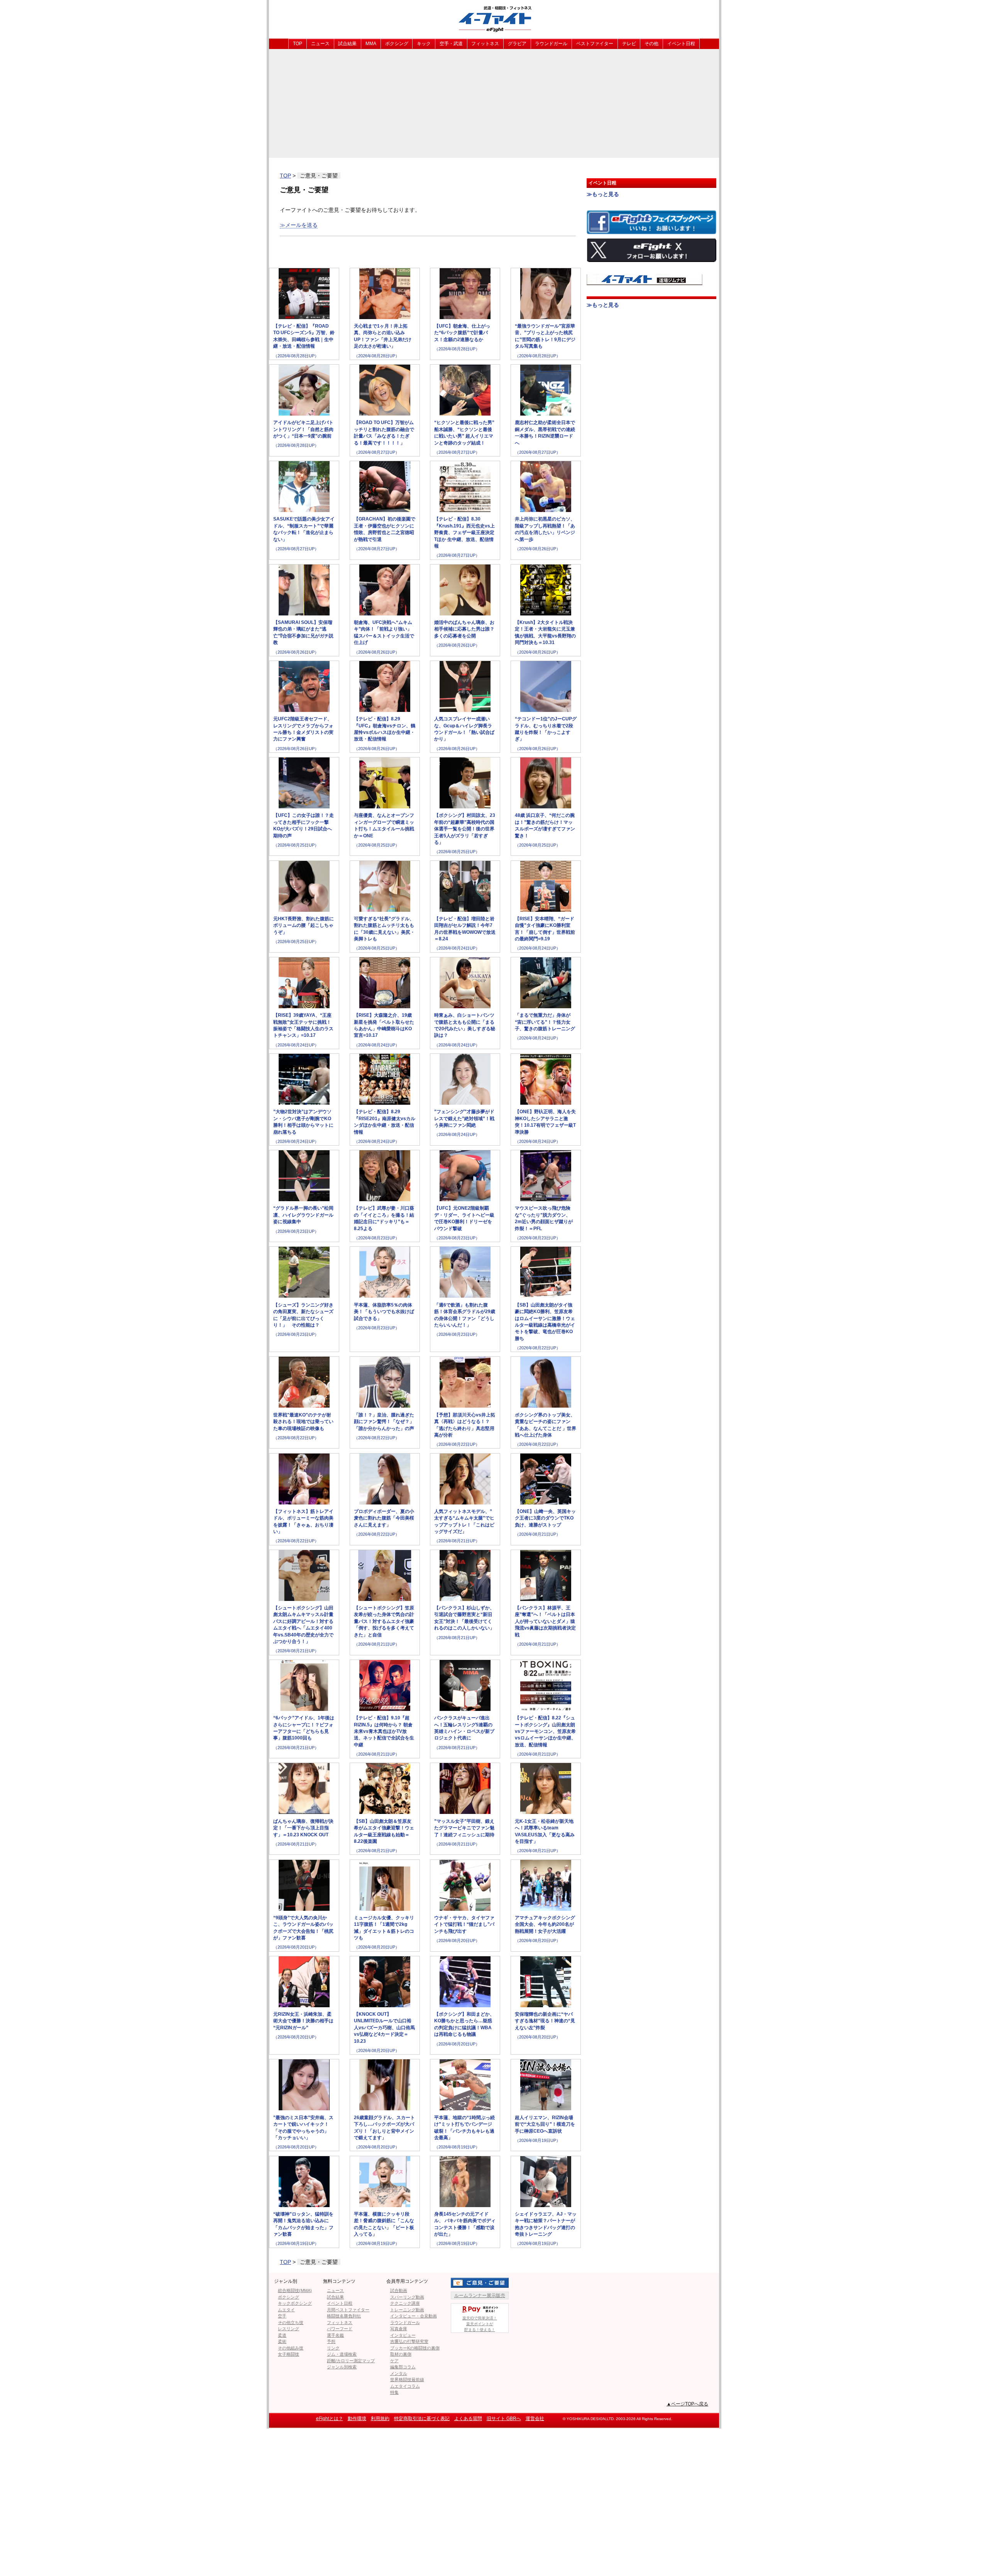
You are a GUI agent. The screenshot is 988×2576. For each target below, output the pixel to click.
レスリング (288, 2329)
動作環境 (357, 2419)
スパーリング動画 (407, 2297)
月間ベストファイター (348, 2310)
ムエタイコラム (405, 2386)
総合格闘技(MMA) (295, 2290)
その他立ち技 (291, 2322)
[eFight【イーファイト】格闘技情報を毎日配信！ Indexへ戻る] (494, 19)
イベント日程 (681, 44)
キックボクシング (295, 2303)
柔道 (282, 2335)
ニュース (320, 44)
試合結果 (347, 44)
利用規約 (380, 2419)
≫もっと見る (603, 194)
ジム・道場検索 (342, 2354)
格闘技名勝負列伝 (344, 2316)
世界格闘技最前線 (407, 2380)
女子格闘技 (288, 2354)
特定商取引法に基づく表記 (422, 2419)
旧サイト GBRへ (504, 2419)
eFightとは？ (330, 2419)
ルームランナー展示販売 (480, 2295)
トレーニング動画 (407, 2310)
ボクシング (397, 44)
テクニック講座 (405, 2303)
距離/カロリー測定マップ (351, 2361)
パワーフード (340, 2329)
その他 (651, 44)
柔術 (282, 2341)
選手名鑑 (335, 2335)
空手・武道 (451, 44)
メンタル (399, 2373)
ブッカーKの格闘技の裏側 (415, 2348)
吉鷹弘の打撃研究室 (409, 2341)
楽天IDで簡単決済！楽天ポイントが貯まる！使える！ (480, 2324)
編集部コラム (403, 2367)
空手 (282, 2316)
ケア (394, 2361)
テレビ (629, 44)
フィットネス (485, 44)
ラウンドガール (551, 44)
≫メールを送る (299, 225)
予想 (331, 2341)
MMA (371, 44)
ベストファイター (595, 44)
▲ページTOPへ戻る (687, 2404)
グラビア (517, 44)
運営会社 (535, 2419)
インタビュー (403, 2335)
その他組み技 (291, 2348)
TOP (298, 44)
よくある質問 (468, 2419)
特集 (394, 2392)
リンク (333, 2348)
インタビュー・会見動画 (414, 2316)
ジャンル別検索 (342, 2367)
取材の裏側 (401, 2354)
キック (424, 44)
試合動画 (399, 2290)
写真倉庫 (399, 2329)
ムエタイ (286, 2310)
